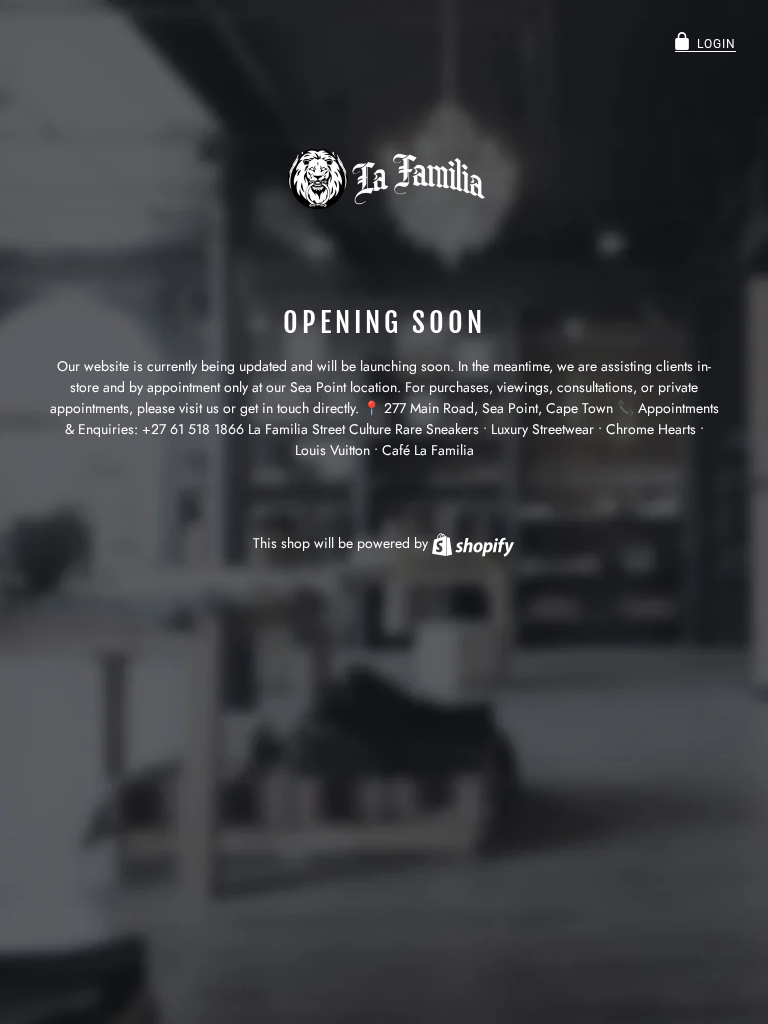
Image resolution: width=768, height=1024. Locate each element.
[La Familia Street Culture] (384, 179)
